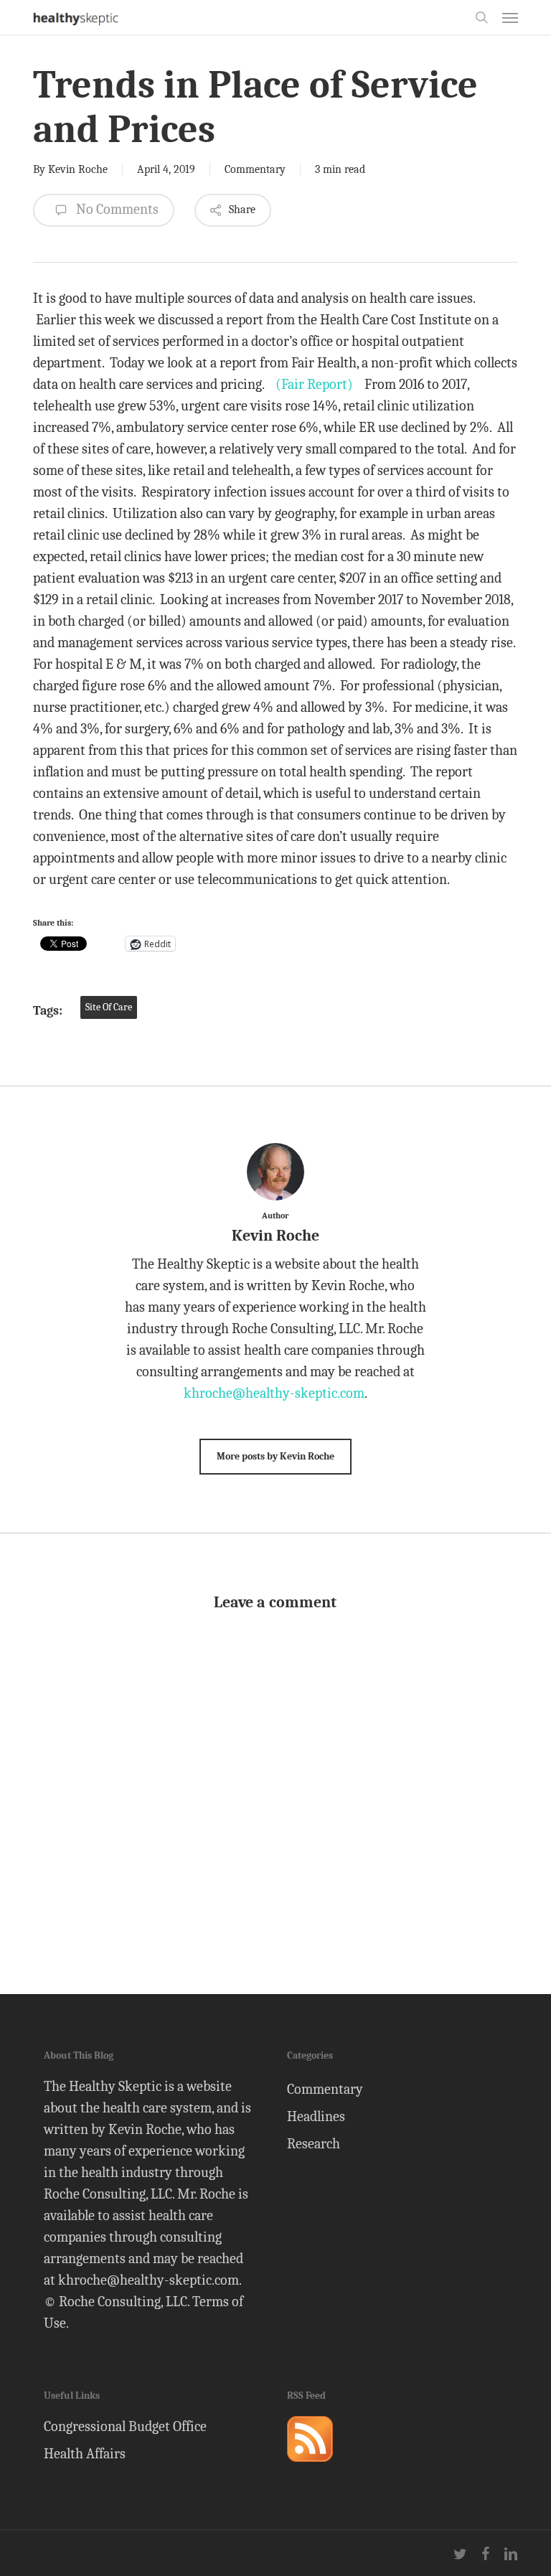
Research (314, 2144)
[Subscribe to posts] (310, 2468)
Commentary (255, 169)
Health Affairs (85, 2454)
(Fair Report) (314, 384)
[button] (510, 17)
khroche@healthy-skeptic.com (274, 1393)
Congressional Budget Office (125, 2426)
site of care (109, 1007)
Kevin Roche (78, 169)
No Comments (116, 209)
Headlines (316, 2116)
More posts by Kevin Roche (275, 1456)
